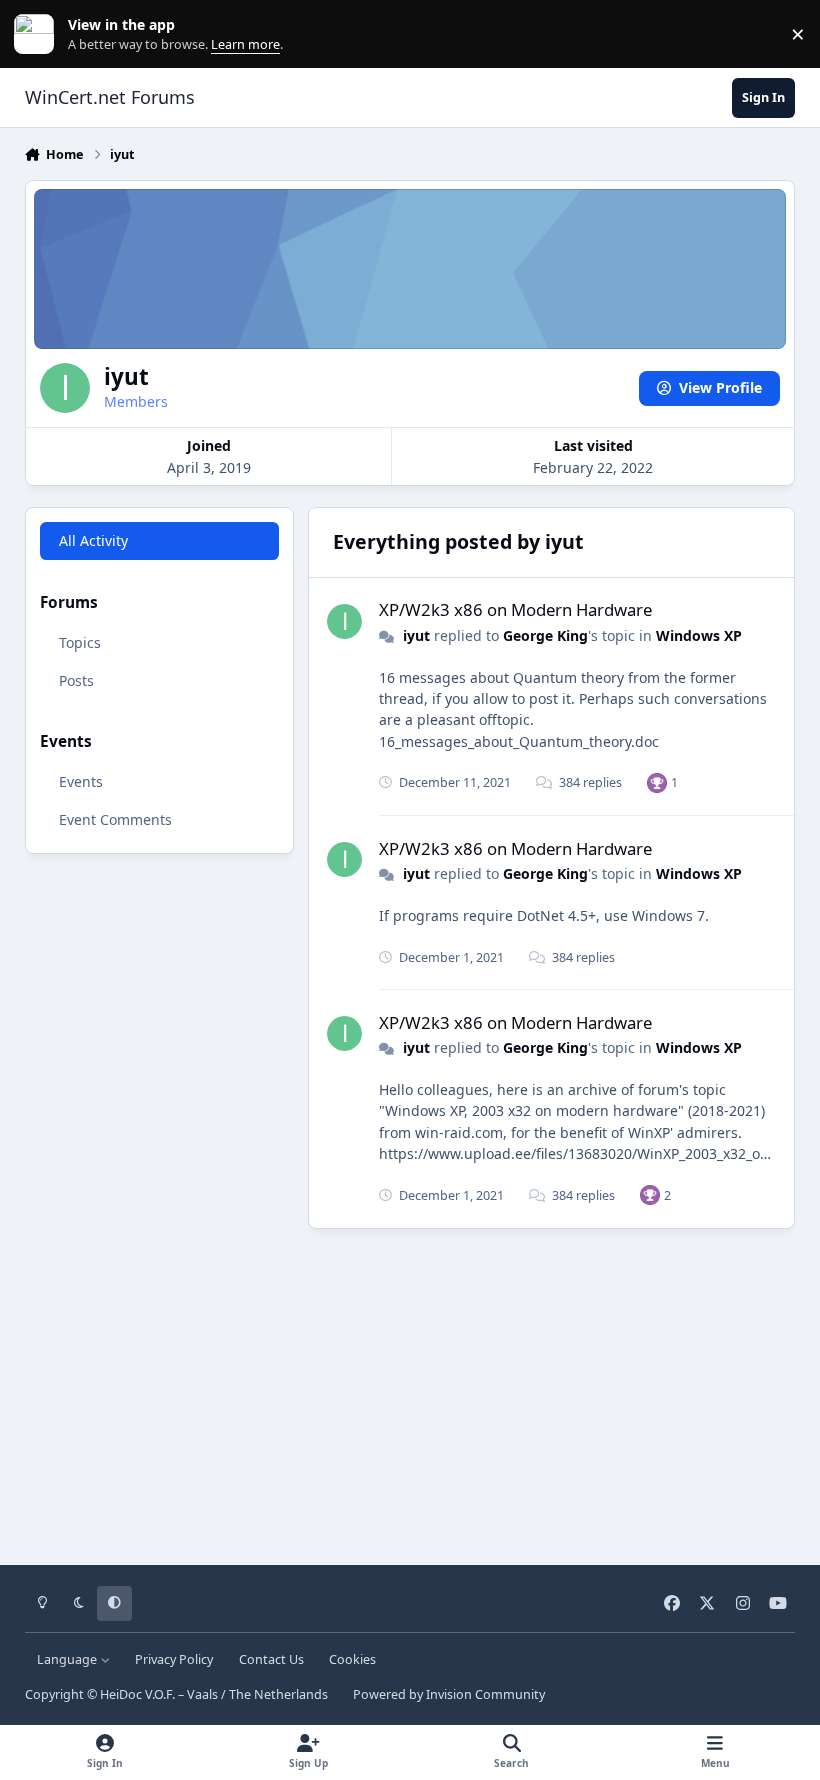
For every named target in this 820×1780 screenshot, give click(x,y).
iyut (416, 635)
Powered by (449, 1694)
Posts (76, 680)
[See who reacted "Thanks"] (657, 782)
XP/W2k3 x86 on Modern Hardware (515, 609)
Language (68, 1659)
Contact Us (271, 1659)
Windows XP (699, 635)
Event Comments (115, 819)
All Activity (93, 540)
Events (81, 781)
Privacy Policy (174, 1659)
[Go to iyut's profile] (344, 621)
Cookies (352, 1659)
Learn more (38, 34)
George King (545, 635)
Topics (80, 642)
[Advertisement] (410, 1390)
